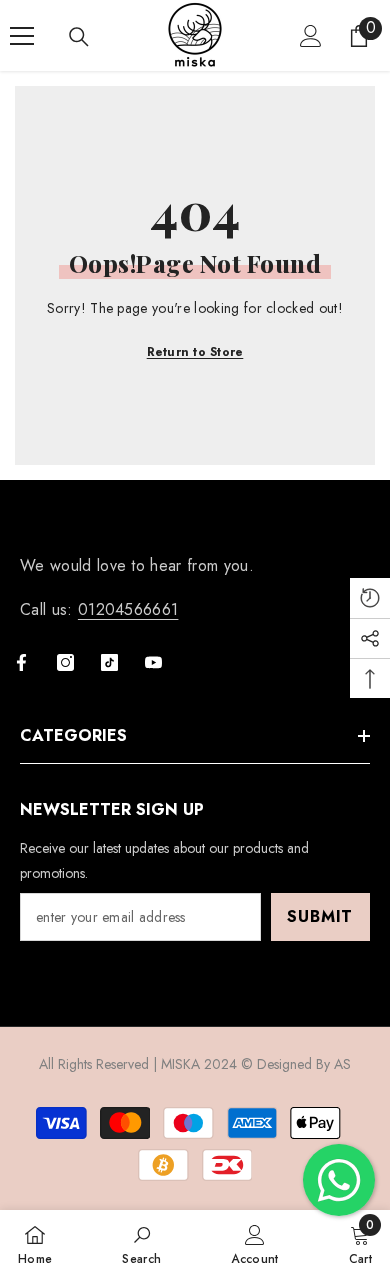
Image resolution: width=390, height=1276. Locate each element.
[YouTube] (153, 662)
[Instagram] (65, 662)
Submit (320, 916)
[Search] (79, 37)
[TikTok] (109, 662)
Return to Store (195, 352)
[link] (141, 1243)
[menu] (22, 36)
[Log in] (311, 36)
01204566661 (128, 609)
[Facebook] (21, 662)
